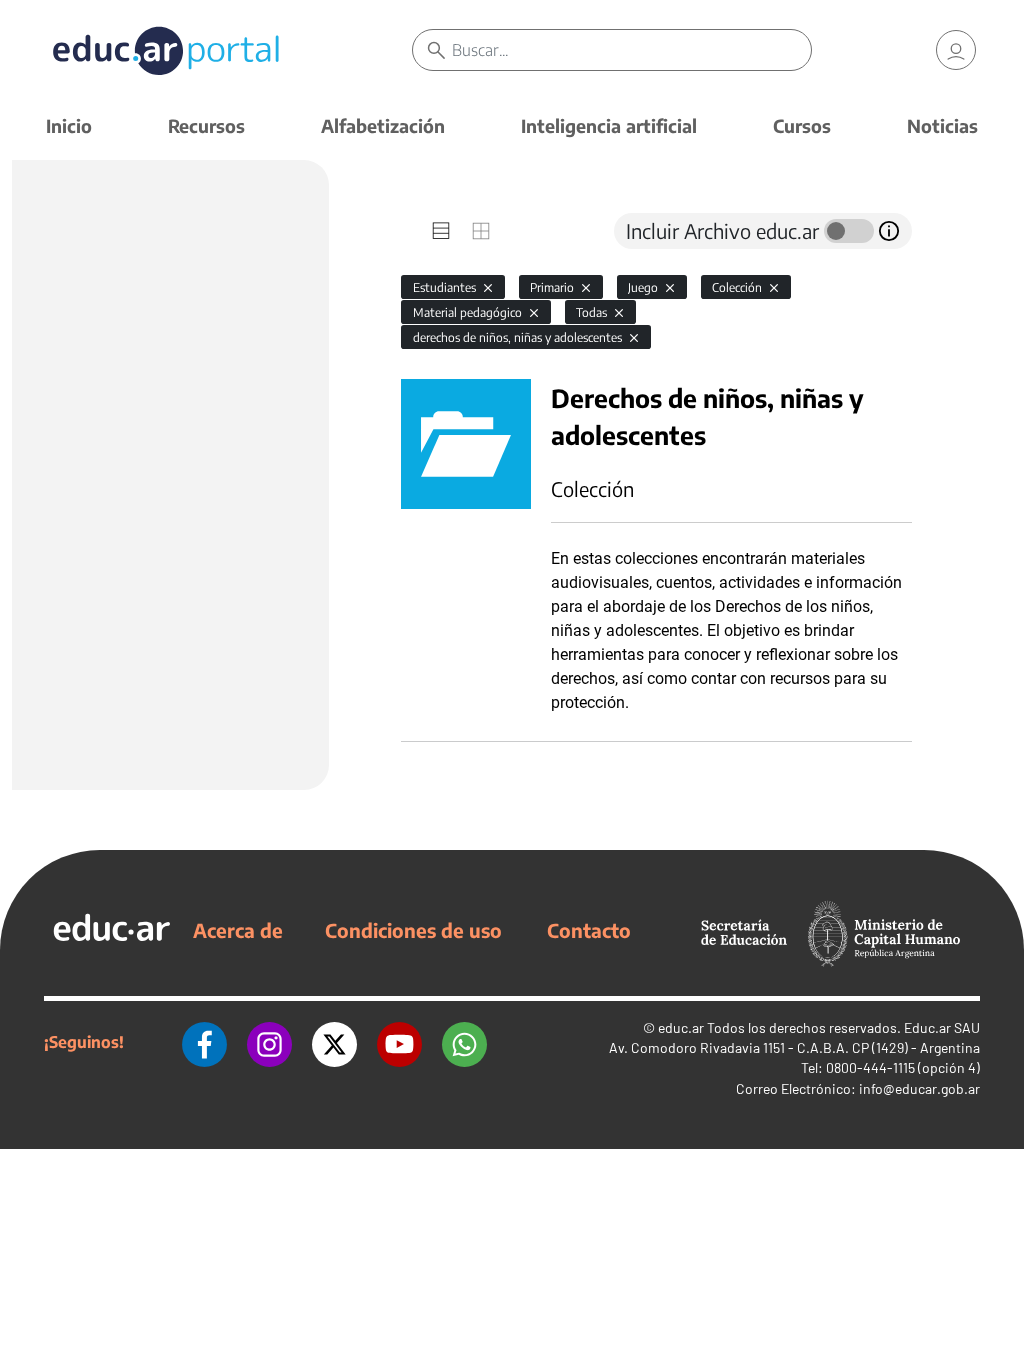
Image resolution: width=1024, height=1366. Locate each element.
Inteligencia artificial (609, 125)
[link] (956, 50)
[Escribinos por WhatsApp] (464, 1042)
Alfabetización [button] (383, 125)
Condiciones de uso (413, 930)
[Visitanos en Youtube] (399, 1042)
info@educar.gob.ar (919, 1088)
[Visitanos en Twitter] (334, 1042)
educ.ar (681, 1027)
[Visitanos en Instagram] (269, 1042)
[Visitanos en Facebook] (204, 1042)
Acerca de (238, 930)
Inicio (69, 125)
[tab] (441, 231)
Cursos (802, 125)
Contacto (589, 930)
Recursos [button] (206, 125)
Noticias (942, 125)
